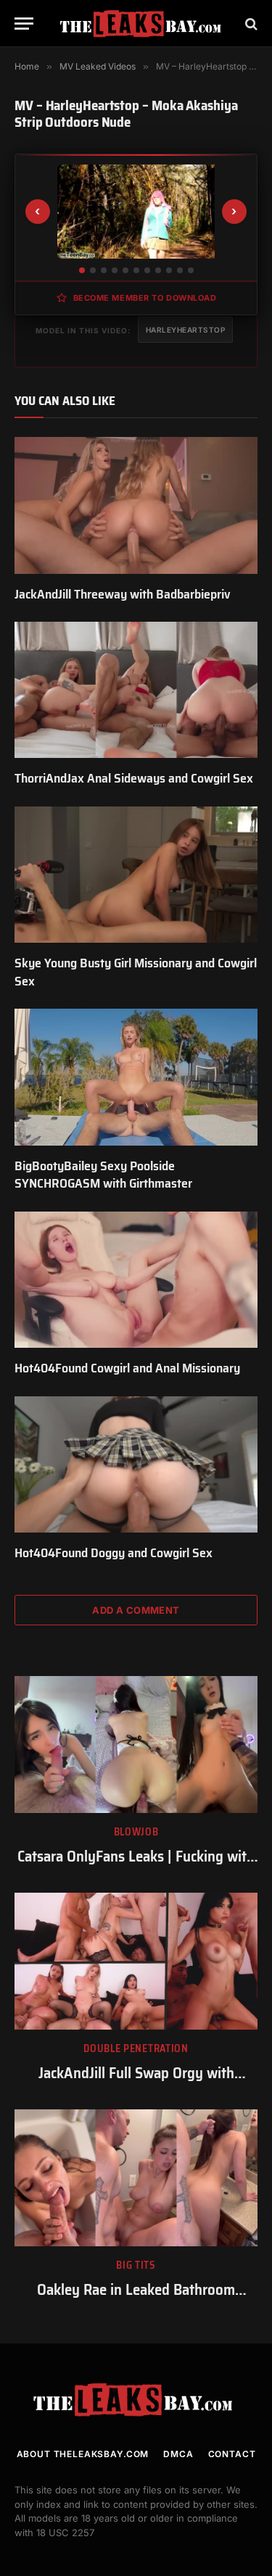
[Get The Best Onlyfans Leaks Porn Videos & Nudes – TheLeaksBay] (143, 24)
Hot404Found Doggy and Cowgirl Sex (114, 1553)
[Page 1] (82, 270)
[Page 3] (104, 270)
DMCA (178, 2454)
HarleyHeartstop (186, 330)
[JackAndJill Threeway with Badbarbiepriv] (136, 505)
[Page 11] (191, 270)
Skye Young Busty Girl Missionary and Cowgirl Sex (136, 972)
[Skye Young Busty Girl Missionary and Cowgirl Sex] (136, 875)
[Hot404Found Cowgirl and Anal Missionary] (136, 1280)
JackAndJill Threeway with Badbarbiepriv (123, 594)
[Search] (250, 24)
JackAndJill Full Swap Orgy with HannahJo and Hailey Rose (136, 2083)
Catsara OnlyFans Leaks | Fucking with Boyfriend (136, 1867)
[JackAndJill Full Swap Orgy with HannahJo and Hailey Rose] (136, 1961)
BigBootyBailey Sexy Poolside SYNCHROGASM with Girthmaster (103, 1175)
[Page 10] (180, 270)
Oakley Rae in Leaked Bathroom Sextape (136, 2300)
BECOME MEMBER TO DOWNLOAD (145, 298)
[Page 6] (136, 270)
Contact (232, 2454)
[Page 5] (125, 270)
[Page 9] (169, 270)
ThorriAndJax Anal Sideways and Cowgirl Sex (134, 778)
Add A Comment (136, 1610)
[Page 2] (93, 270)
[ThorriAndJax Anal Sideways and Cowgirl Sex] (136, 690)
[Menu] (24, 24)
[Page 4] (115, 270)
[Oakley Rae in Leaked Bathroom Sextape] (136, 2177)
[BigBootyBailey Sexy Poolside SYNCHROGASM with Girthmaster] (136, 1077)
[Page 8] (158, 270)
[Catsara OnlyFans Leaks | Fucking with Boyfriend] (136, 1744)
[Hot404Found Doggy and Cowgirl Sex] (136, 1464)
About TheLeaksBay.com (83, 2454)
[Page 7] (147, 270)
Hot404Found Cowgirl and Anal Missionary (127, 1368)
